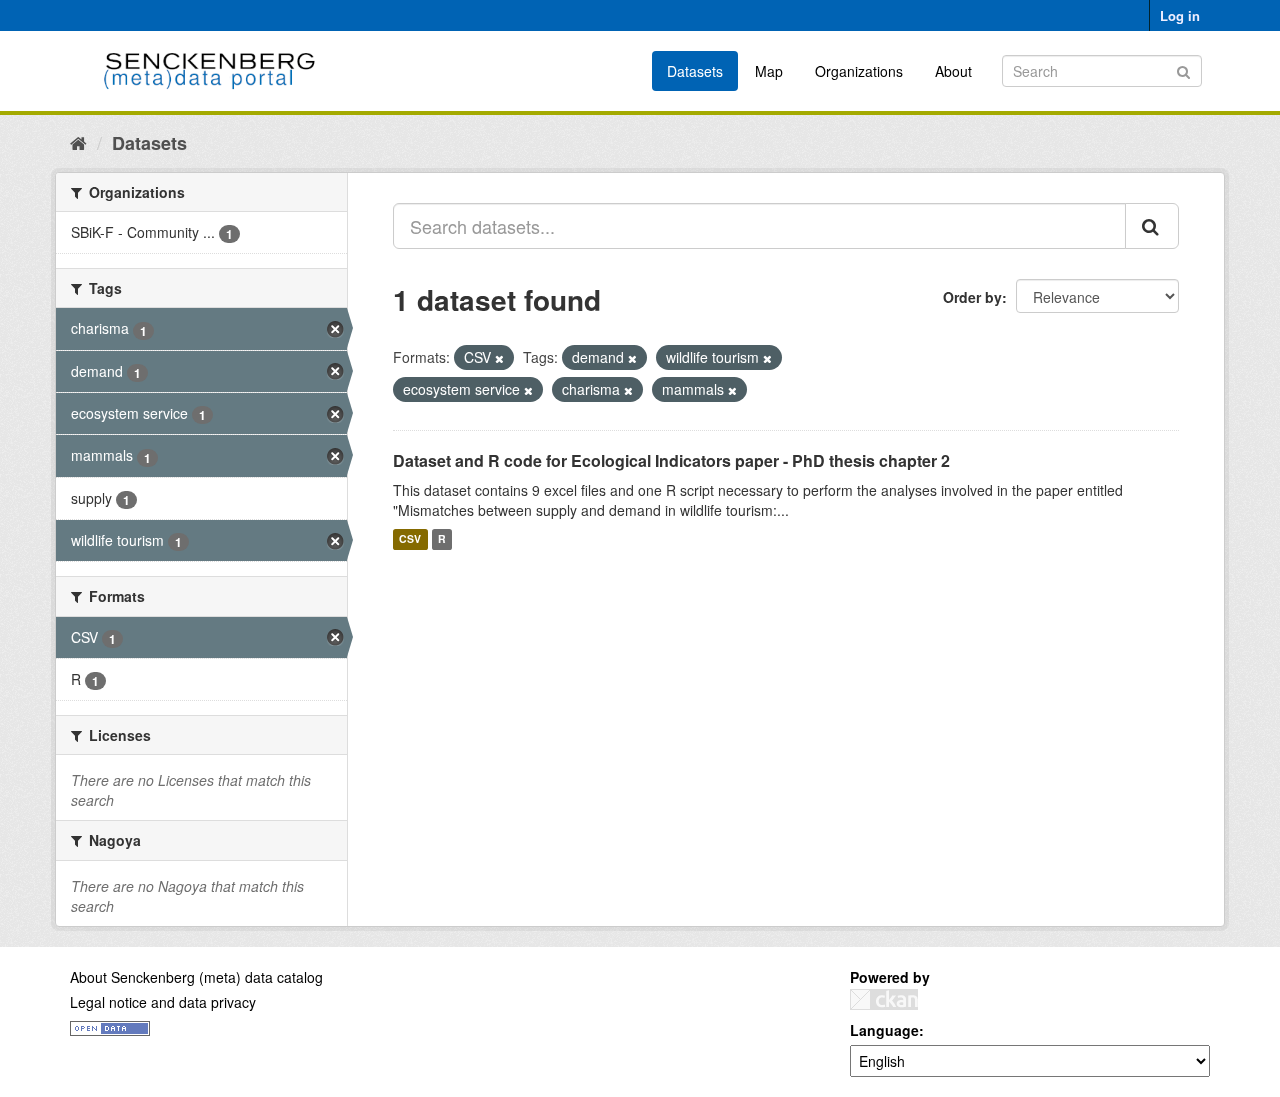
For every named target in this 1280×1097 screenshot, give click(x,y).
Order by (972, 297)
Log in (1180, 15)
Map (769, 71)
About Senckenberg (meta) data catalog (196, 977)
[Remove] (499, 358)
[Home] (78, 142)
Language (884, 1030)
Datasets (695, 71)
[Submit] (1183, 69)
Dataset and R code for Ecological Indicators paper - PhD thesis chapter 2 (671, 460)
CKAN (884, 999)
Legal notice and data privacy (163, 1002)
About (953, 71)
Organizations (859, 71)
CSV (410, 539)
